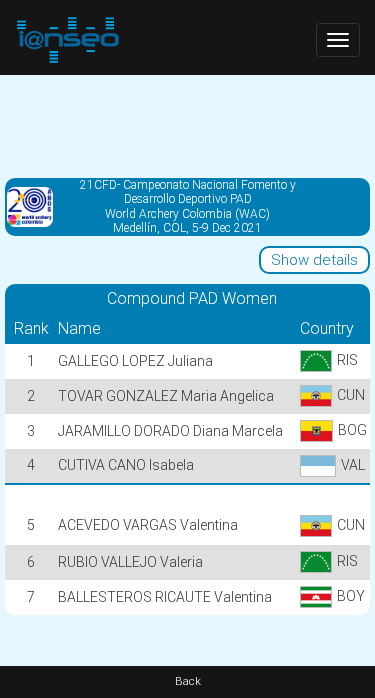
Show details (314, 260)
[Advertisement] (187, 125)
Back (188, 681)
